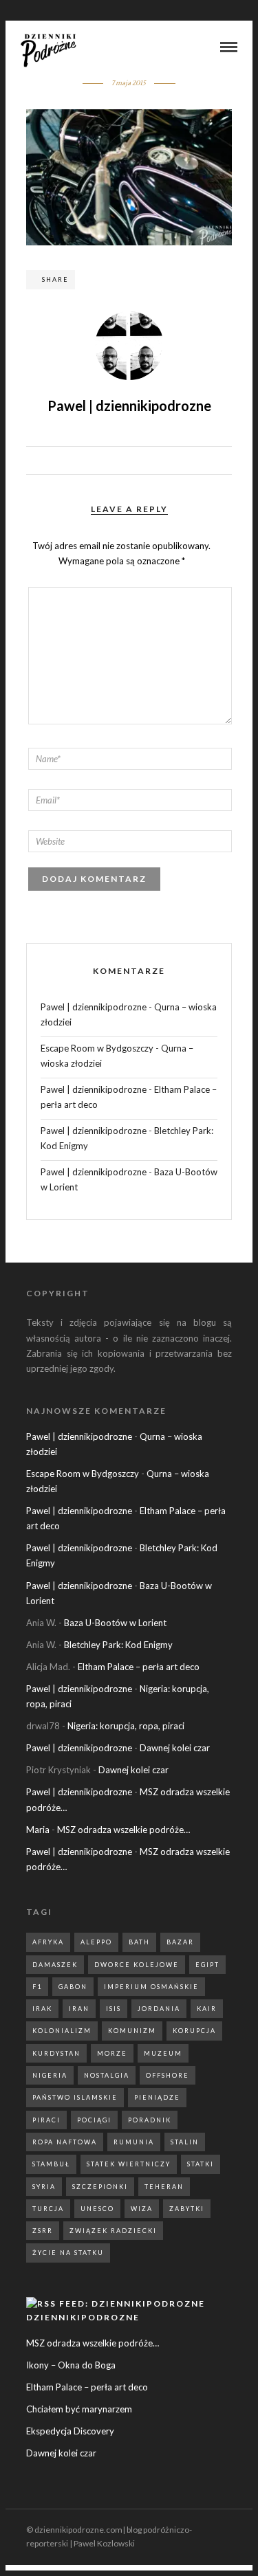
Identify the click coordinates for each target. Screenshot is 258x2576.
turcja (48, 2209)
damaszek (55, 1965)
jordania (159, 2009)
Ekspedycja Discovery (70, 2431)
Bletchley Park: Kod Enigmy (118, 1645)
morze (112, 2053)
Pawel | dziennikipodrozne (94, 1007)
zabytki (187, 2209)
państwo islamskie (75, 2097)
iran (79, 2009)
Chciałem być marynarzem (79, 2409)
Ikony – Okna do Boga (71, 2365)
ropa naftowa (65, 2142)
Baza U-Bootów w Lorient (115, 1623)
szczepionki (100, 2187)
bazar (180, 1942)
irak (42, 2009)
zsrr (43, 2231)
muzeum (163, 2053)
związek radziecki (113, 2231)
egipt (207, 1965)
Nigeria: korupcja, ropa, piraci (126, 1726)
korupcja (194, 2031)
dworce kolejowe (137, 1965)
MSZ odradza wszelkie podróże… (123, 1830)
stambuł (51, 2164)
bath (139, 1942)
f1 (37, 1987)
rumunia (134, 2142)
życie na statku (68, 2253)
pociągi (94, 2120)
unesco (97, 2209)
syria (44, 2187)
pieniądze (157, 2097)
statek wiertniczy (129, 2164)
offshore (168, 2075)
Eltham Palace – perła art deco (139, 1667)
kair (207, 2009)
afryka (48, 1942)
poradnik (150, 2120)
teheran (164, 2187)
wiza (142, 2209)
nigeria (50, 2075)
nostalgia (107, 2075)
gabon (73, 1987)
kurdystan (56, 2053)
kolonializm (62, 2031)
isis (114, 2009)
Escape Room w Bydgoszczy (97, 1048)
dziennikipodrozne (83, 2317)
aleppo (96, 1942)
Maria (38, 1830)
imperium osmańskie (151, 1987)
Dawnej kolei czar (175, 1748)
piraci (46, 2120)
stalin (185, 2142)
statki (201, 2164)
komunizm (132, 2031)
